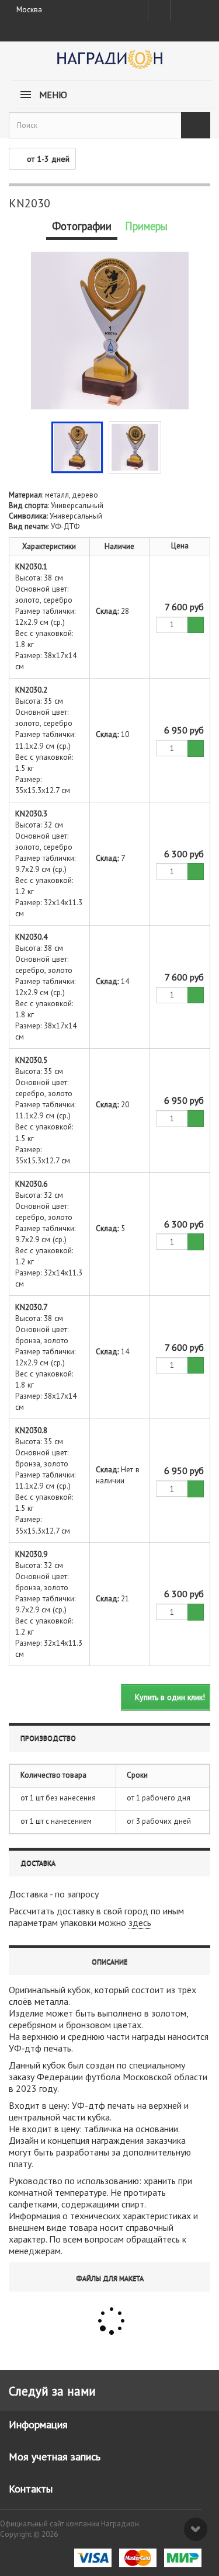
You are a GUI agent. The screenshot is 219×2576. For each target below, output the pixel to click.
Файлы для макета (110, 2278)
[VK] (180, 11)
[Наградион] (109, 63)
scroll (196, 2529)
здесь (140, 1923)
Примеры (146, 226)
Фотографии (82, 226)
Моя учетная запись (55, 2457)
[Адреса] (159, 11)
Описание (109, 1961)
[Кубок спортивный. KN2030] (77, 447)
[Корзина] (201, 8)
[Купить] (196, 625)
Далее (170, 446)
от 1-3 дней (48, 159)
